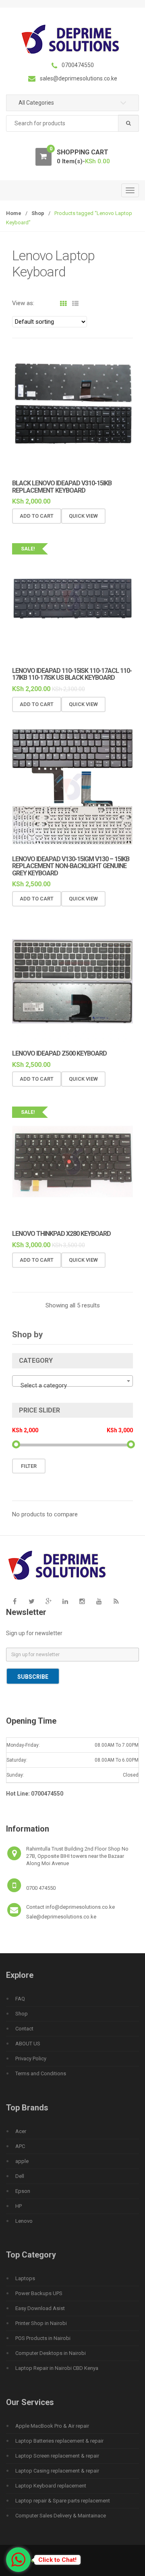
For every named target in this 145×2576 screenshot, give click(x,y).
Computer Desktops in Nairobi (51, 2353)
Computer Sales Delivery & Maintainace (61, 2516)
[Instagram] (82, 1601)
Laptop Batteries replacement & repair (59, 2441)
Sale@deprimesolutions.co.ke (61, 1917)
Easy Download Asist (40, 2308)
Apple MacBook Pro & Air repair (52, 2426)
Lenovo (24, 2221)
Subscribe (33, 1677)
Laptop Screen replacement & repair (57, 2456)
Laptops (25, 2278)
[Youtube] (99, 1601)
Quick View (83, 516)
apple (22, 2161)
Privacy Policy (31, 2058)
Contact (24, 2029)
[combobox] (72, 123)
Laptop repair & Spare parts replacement (63, 2501)
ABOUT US (28, 2044)
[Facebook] (14, 1601)
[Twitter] (31, 1601)
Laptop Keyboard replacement (51, 2486)
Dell (20, 2176)
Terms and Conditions (41, 2073)
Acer (21, 2131)
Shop (38, 213)
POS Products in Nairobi (43, 2338)
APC (20, 2146)
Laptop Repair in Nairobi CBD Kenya (57, 2368)
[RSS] (116, 1601)
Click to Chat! (57, 2560)
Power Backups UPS (39, 2293)
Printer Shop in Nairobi (41, 2323)
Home (14, 213)
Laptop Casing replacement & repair (57, 2471)
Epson (23, 2191)
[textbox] (72, 1385)
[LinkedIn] (65, 1601)
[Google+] (48, 1601)
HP (19, 2206)
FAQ (20, 1999)
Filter (29, 1466)
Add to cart (37, 516)
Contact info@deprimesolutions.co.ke (70, 1907)
